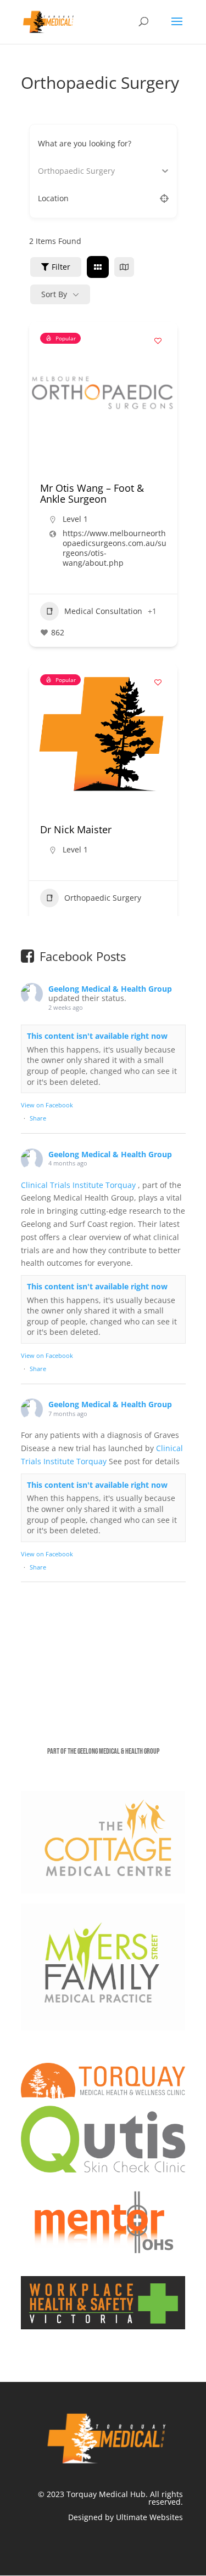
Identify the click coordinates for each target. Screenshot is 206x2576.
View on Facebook (47, 1105)
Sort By (54, 294)
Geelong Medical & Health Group (110, 989)
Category (54, 171)
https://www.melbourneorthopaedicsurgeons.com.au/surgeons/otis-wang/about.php (115, 548)
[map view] (124, 267)
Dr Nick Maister (76, 829)
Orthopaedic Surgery (103, 898)
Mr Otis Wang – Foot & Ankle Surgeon (92, 493)
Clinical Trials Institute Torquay (79, 1185)
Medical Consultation (103, 611)
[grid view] (98, 267)
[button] (43, 393)
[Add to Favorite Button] (158, 341)
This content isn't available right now (97, 1036)
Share (38, 1118)
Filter (61, 267)
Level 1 (75, 519)
